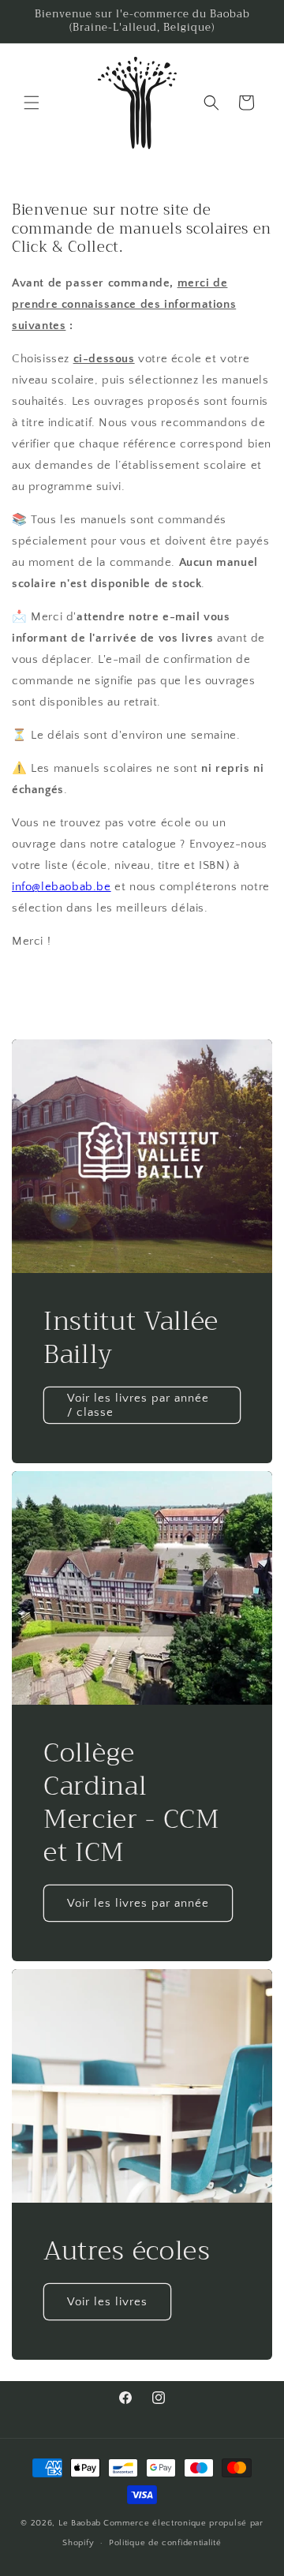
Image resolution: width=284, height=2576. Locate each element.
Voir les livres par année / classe (138, 1404)
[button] (32, 103)
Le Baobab (80, 2523)
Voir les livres (107, 2301)
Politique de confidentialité (165, 2543)
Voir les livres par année (138, 1902)
